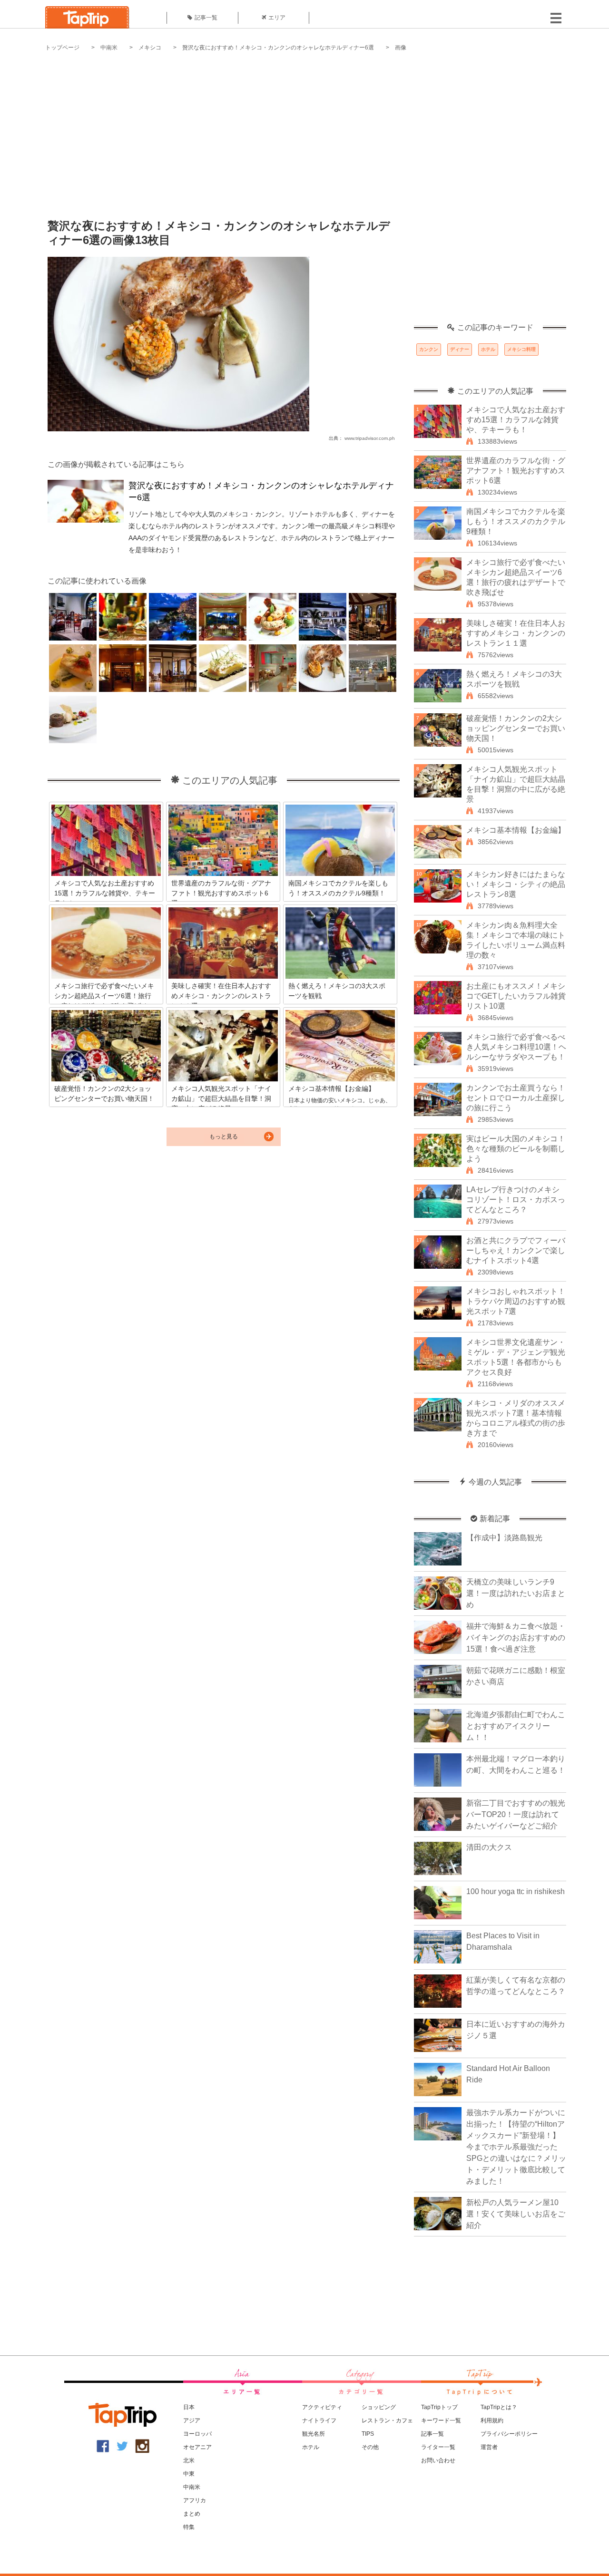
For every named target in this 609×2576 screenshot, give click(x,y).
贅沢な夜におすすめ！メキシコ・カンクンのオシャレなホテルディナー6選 (278, 48)
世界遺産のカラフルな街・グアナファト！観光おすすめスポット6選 (516, 471)
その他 (370, 2447)
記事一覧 (206, 18)
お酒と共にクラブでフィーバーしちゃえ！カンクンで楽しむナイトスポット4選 (516, 1250)
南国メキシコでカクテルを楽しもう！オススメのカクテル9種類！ (516, 521)
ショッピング (379, 2407)
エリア (277, 18)
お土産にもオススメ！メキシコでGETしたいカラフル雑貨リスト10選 (516, 996)
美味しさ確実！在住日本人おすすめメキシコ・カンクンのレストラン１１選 (516, 633)
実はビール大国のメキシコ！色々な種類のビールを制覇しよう (516, 1149)
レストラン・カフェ (387, 2420)
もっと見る (224, 1137)
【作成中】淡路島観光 (504, 1538)
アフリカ (195, 2500)
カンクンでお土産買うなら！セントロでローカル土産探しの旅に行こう (516, 1098)
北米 (189, 2460)
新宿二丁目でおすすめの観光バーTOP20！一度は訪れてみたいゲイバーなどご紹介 (516, 1814)
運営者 (489, 2447)
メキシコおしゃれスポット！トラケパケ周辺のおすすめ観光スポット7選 (516, 1301)
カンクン (429, 349)
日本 (189, 2407)
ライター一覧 (438, 2447)
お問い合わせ (438, 2460)
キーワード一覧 (441, 2420)
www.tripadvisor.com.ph (370, 438)
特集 (189, 2527)
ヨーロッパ (197, 2434)
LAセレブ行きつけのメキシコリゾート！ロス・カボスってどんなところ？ (516, 1200)
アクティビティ (322, 2407)
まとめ (192, 2514)
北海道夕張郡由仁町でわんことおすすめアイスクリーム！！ (516, 1726)
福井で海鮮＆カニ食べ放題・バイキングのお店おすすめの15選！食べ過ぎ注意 (516, 1638)
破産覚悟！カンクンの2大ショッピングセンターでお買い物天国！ (516, 728)
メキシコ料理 (521, 349)
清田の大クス (489, 1847)
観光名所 (314, 2434)
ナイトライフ (319, 2420)
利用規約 (492, 2420)
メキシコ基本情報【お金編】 (516, 830)
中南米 (109, 48)
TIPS (368, 2434)
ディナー (460, 349)
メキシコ (150, 48)
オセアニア (197, 2447)
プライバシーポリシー (509, 2434)
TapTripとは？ (499, 2407)
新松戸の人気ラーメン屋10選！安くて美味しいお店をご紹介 (516, 2214)
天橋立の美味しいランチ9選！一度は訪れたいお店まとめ (516, 1593)
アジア (192, 2420)
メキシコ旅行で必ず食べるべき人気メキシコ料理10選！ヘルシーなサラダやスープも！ (516, 1047)
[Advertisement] (304, 128)
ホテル (488, 349)
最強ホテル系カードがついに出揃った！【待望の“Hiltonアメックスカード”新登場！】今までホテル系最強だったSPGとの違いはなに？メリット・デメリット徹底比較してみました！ (516, 2147)
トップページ (62, 48)
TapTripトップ (439, 2407)
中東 (189, 2474)
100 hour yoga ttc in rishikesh (516, 1891)
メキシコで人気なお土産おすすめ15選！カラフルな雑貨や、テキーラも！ (516, 420)
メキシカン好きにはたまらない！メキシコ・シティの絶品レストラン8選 (516, 884)
